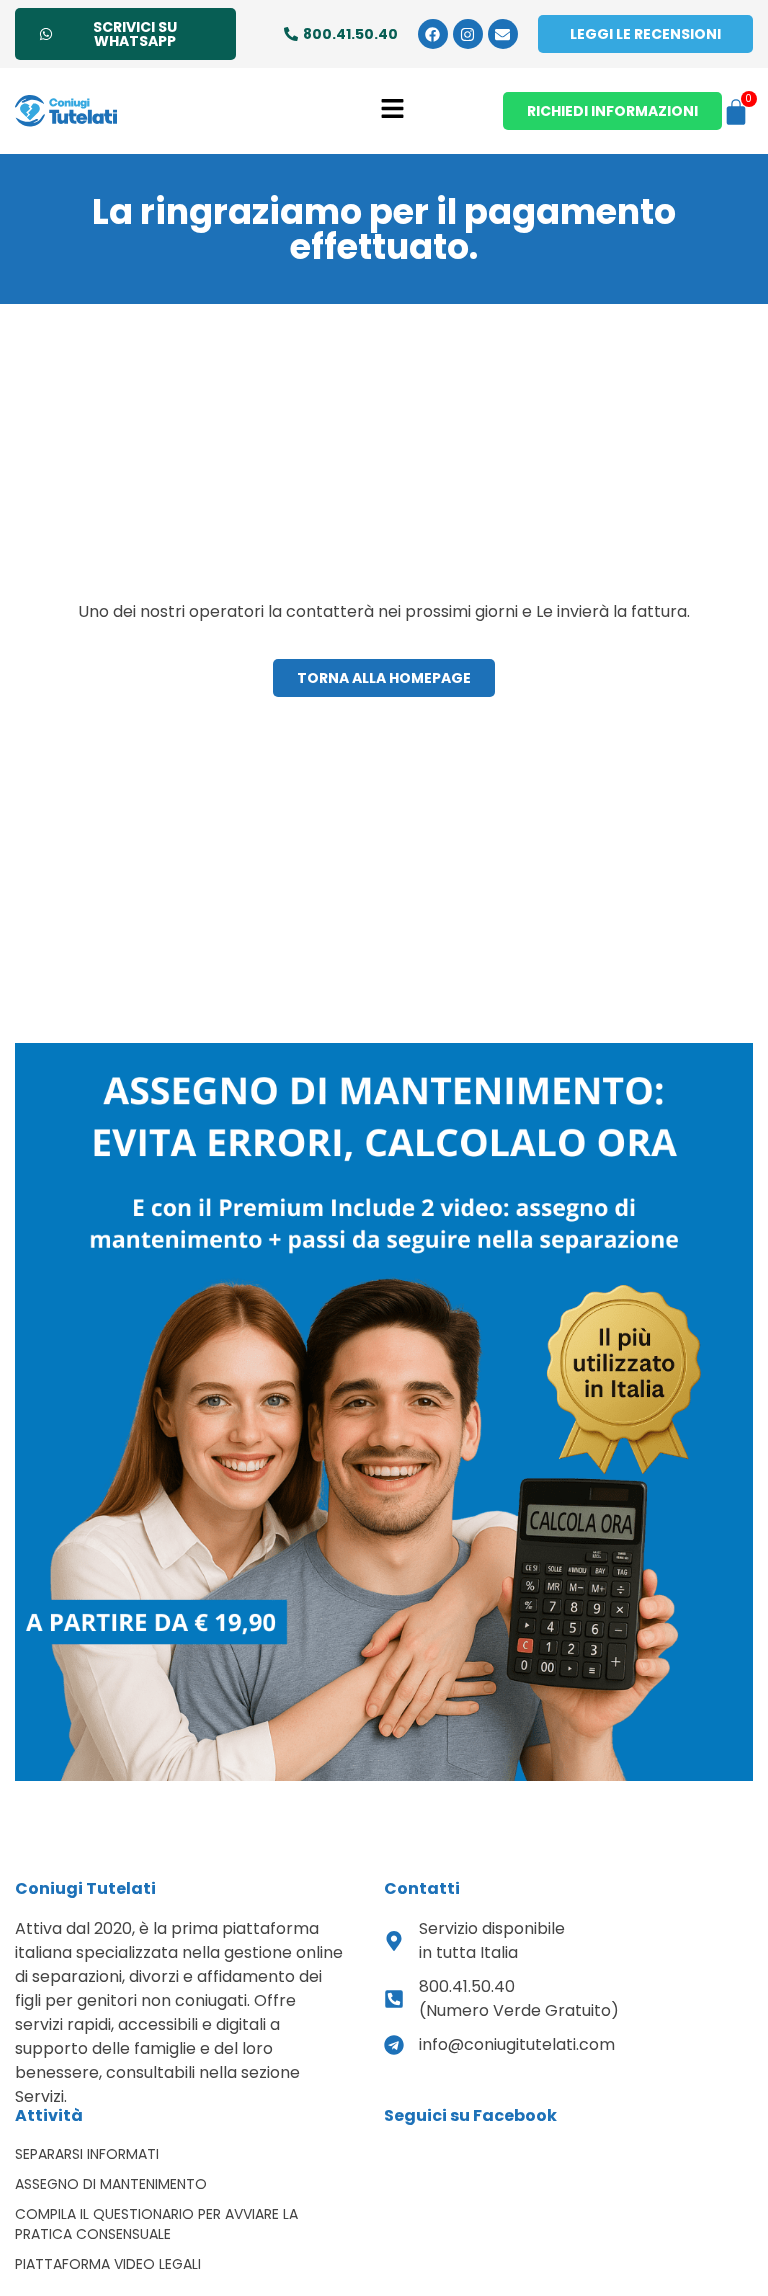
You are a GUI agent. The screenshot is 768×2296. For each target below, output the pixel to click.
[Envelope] (503, 34)
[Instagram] (468, 34)
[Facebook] (433, 34)
